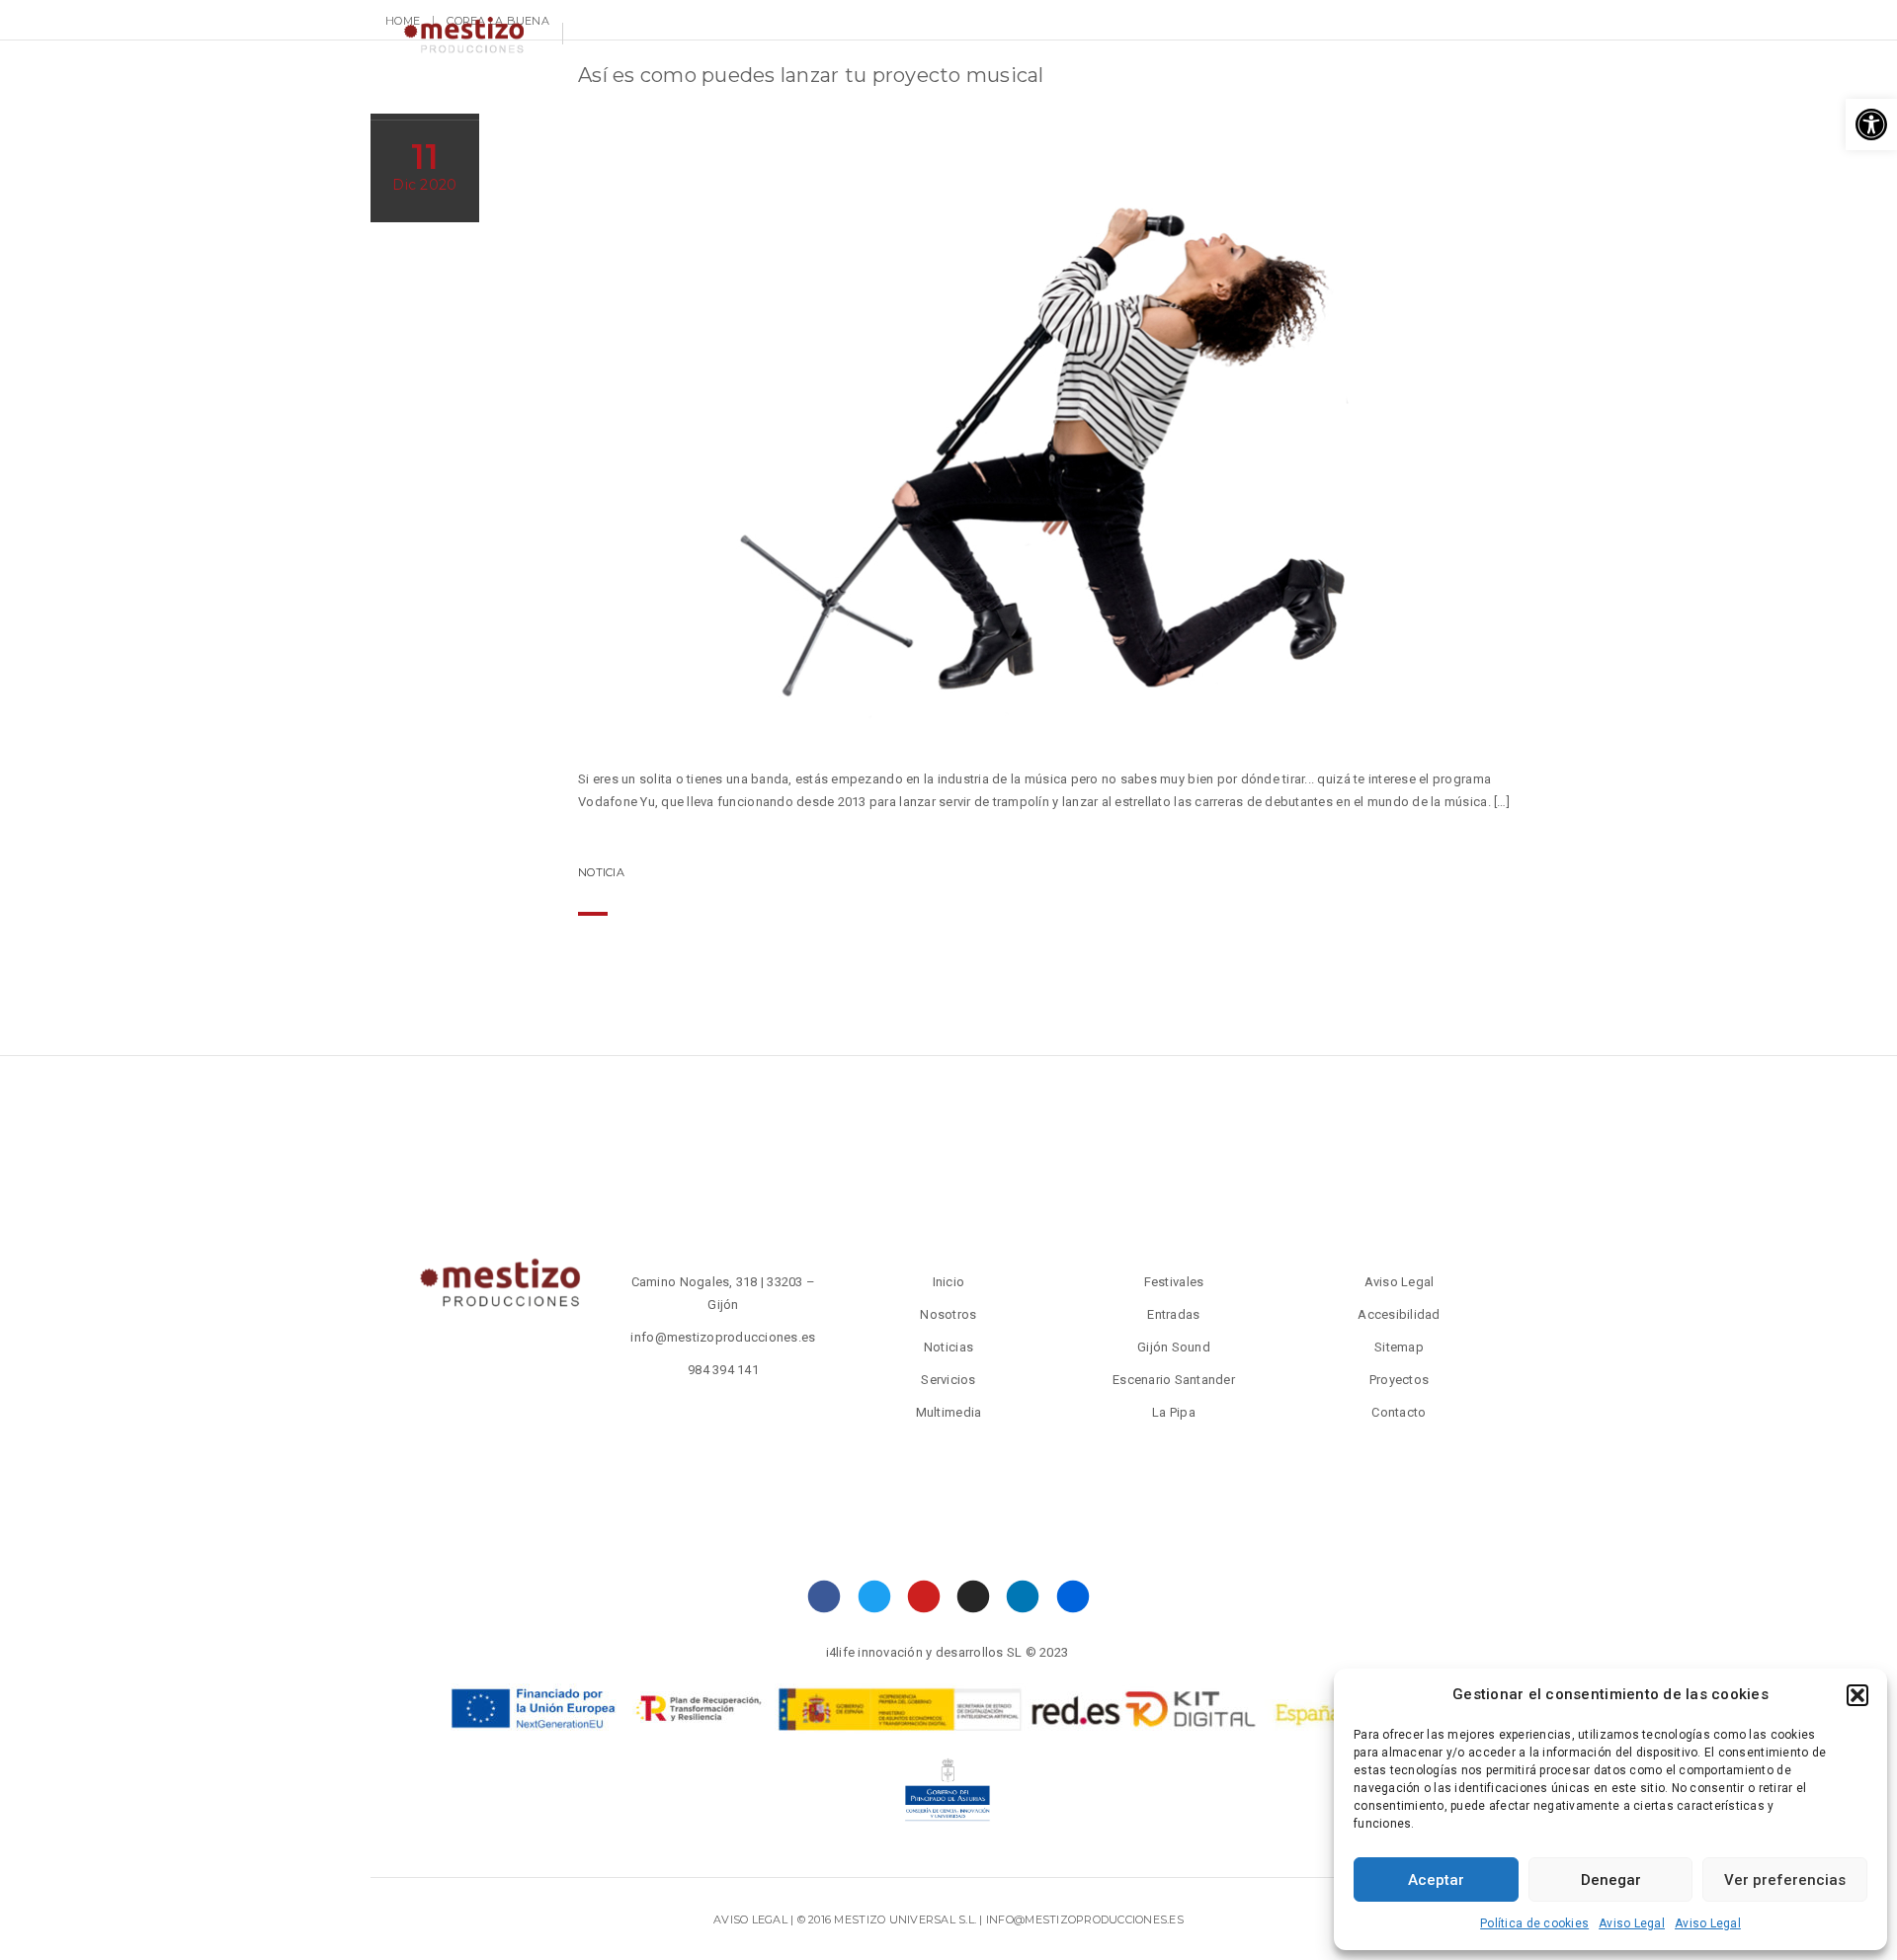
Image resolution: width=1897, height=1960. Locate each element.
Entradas (1016, 93)
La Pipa (1174, 1412)
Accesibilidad (1399, 1314)
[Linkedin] (1023, 1596)
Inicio (949, 1282)
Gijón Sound (1174, 1347)
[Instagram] (974, 1596)
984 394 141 (723, 1370)
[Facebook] (825, 1596)
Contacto (767, 93)
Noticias (436, 93)
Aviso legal (750, 1919)
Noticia (601, 872)
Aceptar (1436, 1880)
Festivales (1129, 93)
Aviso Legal (1632, 1923)
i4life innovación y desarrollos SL (924, 1652)
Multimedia (885, 93)
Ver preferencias (1785, 1880)
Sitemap (1399, 1347)
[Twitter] (874, 1596)
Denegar (1611, 1880)
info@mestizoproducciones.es (723, 1337)
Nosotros (543, 93)
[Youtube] (924, 1596)
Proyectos (1246, 93)
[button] (1871, 124)
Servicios (654, 93)
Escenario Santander (1174, 1380)
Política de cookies (1534, 1923)
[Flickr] (1072, 1596)
